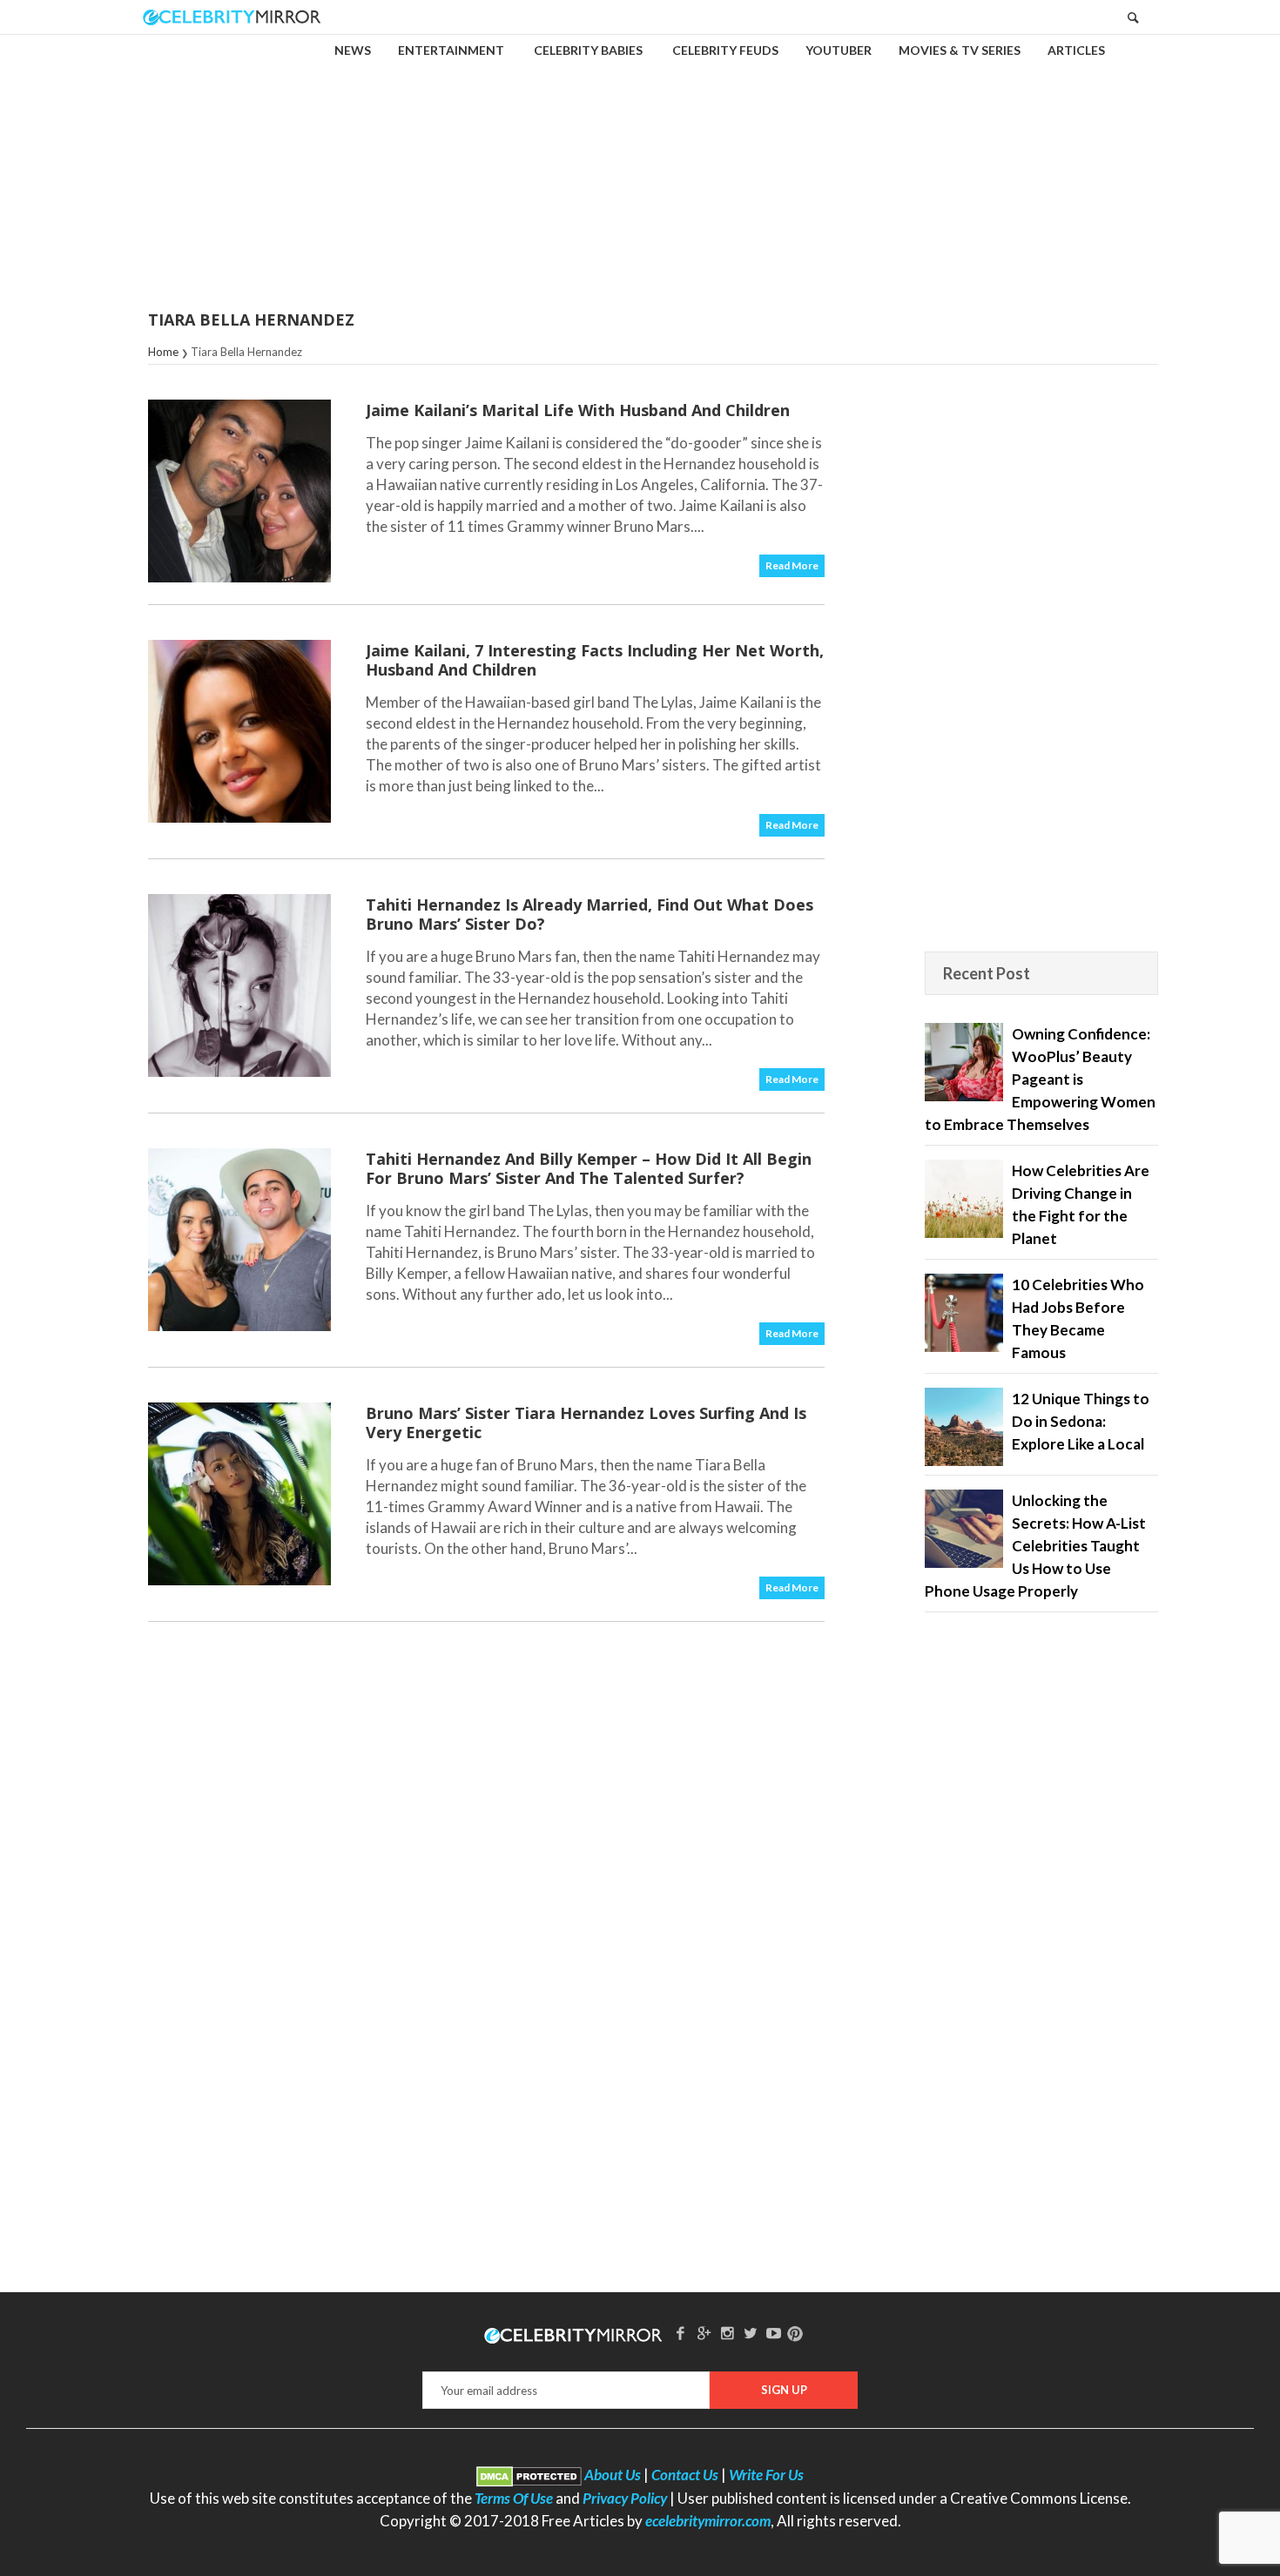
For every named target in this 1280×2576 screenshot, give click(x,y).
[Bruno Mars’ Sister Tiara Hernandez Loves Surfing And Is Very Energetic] (239, 1494)
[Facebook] (681, 2333)
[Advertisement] (640, 160)
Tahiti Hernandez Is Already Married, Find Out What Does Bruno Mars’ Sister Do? (589, 914)
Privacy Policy (625, 2498)
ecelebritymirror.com (708, 2521)
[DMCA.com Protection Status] (529, 2475)
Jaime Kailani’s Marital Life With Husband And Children (578, 410)
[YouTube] (774, 2333)
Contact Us (685, 2475)
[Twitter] (751, 2333)
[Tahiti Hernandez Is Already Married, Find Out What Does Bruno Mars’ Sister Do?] (239, 985)
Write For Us (766, 2475)
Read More (792, 565)
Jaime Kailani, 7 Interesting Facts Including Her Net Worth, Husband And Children (595, 660)
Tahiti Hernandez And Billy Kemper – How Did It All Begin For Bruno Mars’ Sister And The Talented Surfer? (589, 1168)
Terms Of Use (514, 2498)
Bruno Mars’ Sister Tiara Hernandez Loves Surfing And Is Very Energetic (586, 1423)
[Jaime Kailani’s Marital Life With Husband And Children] (239, 491)
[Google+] (704, 2333)
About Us (613, 2475)
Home (163, 352)
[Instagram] (727, 2333)
